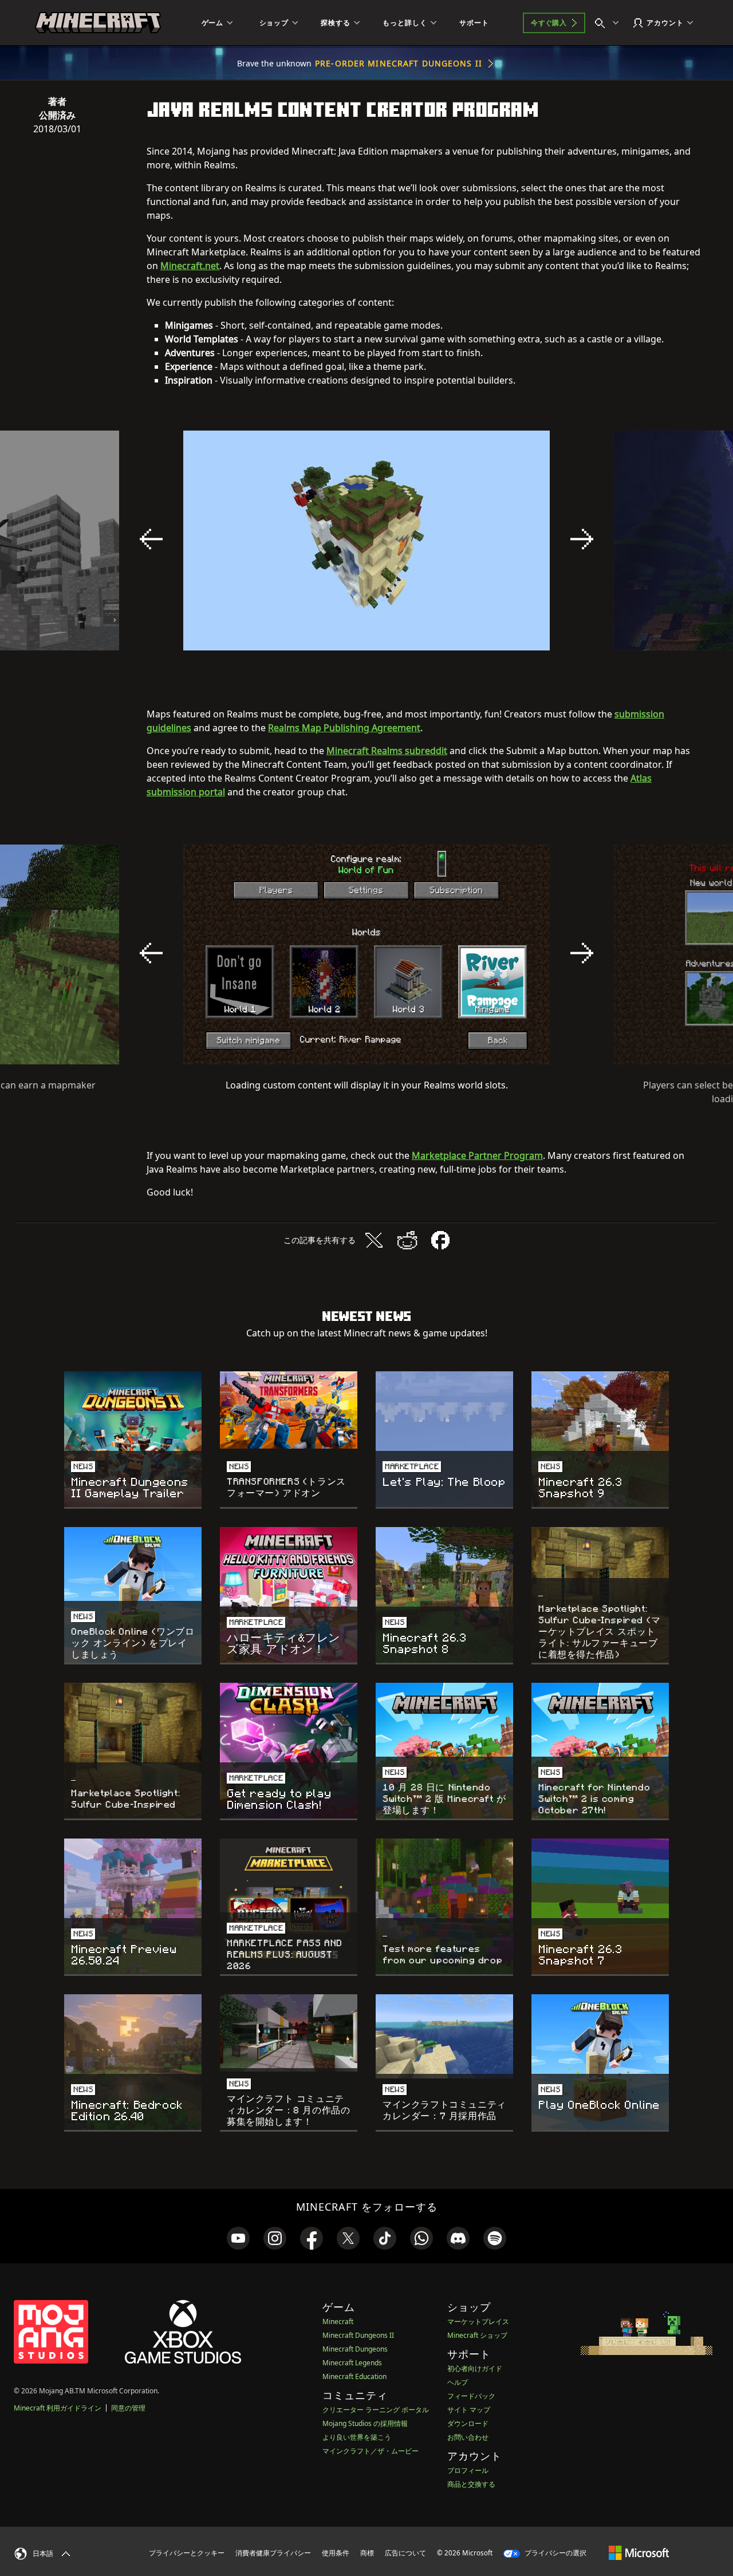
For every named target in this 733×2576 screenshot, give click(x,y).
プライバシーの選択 (555, 2553)
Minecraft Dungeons (355, 2349)
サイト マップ (469, 2410)
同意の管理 (128, 2408)
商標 (367, 2553)
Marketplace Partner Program (477, 1155)
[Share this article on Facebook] (440, 1240)
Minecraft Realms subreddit (387, 751)
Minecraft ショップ (477, 2335)
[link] (238, 2238)
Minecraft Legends (352, 2363)
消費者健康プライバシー (273, 2553)
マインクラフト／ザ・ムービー (371, 2451)
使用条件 (336, 2553)
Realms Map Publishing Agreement (344, 728)
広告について (405, 2553)
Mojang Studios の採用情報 (365, 2423)
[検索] (609, 23)
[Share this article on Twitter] (374, 1240)
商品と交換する (471, 2484)
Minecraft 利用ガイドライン (58, 2408)
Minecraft (338, 2321)
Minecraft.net (190, 266)
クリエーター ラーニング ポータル (376, 2410)
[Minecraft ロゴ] (98, 23)
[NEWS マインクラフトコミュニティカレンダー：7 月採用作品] (444, 2036)
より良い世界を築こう (357, 2437)
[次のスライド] (582, 539)
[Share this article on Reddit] (407, 1240)
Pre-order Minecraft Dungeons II (399, 63)
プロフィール (468, 2470)
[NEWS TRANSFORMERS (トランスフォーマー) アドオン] (289, 1410)
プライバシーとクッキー (187, 2553)
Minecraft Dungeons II (358, 2335)
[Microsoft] (639, 2553)
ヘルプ (458, 2382)
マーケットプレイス (478, 2321)
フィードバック (471, 2396)
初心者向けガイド (475, 2368)
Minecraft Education (354, 2376)
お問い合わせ (468, 2437)
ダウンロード (468, 2423)
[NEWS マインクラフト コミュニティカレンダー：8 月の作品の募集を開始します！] (289, 2033)
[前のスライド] (151, 539)
